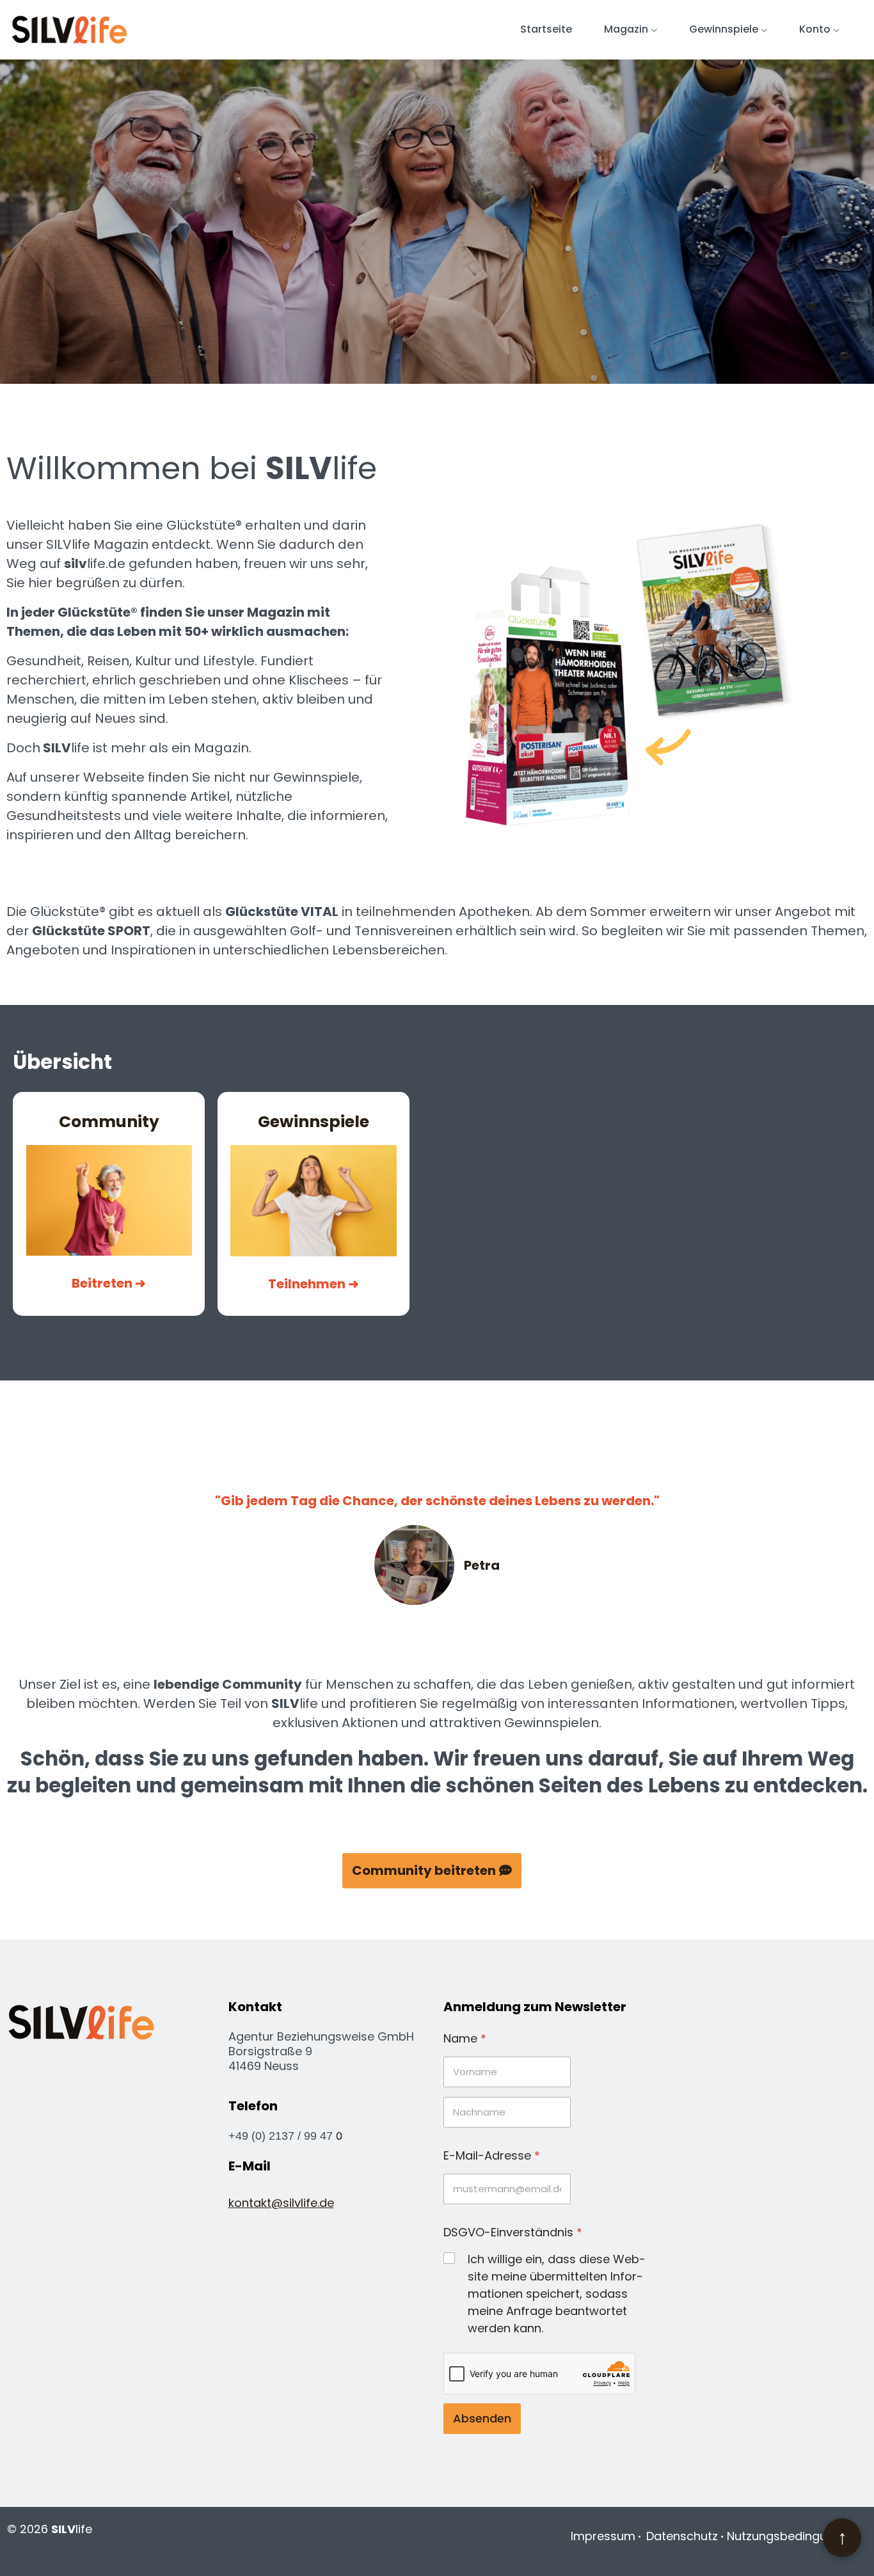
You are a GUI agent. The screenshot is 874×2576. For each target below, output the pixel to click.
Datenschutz (682, 2536)
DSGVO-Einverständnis (513, 2232)
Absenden (482, 2418)
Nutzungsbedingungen (791, 2536)
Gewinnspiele (724, 29)
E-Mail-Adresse (492, 2155)
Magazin (626, 29)
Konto (815, 29)
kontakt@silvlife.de (281, 2203)
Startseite (546, 29)
